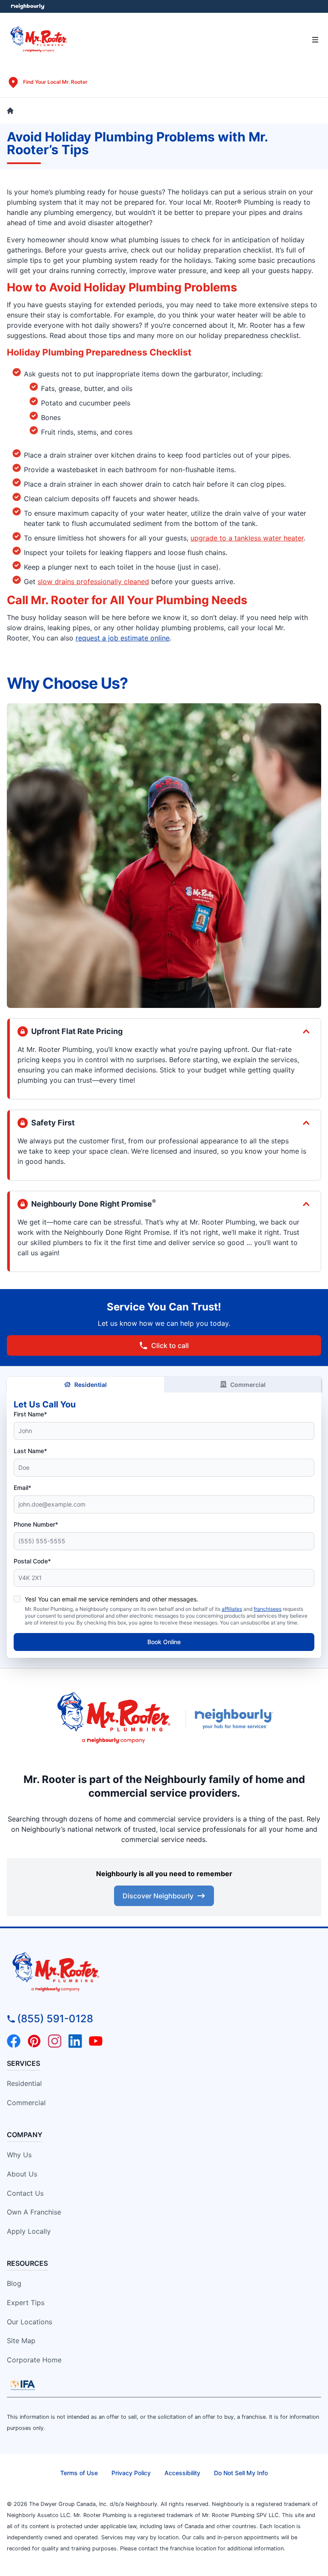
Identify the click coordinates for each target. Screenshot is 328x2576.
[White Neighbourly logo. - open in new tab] (28, 7)
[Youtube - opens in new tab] (96, 2041)
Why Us (19, 2155)
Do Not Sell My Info (241, 2473)
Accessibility (182, 2473)
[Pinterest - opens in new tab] (34, 2041)
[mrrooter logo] (164, 1973)
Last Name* (30, 1451)
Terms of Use (79, 2473)
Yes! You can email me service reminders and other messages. (111, 1599)
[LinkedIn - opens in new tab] (75, 2041)
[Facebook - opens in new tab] (14, 2041)
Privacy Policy (131, 2473)
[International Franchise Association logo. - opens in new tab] (23, 2385)
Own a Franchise (34, 2212)
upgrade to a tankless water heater (247, 538)
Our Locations (29, 2322)
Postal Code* (32, 1561)
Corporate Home (34, 2360)
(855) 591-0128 (55, 2019)
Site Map (21, 2341)
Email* (22, 1488)
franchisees (268, 1609)
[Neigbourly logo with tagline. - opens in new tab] (236, 1719)
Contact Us (25, 2193)
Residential (91, 1385)
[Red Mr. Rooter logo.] (114, 1719)
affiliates (232, 1609)
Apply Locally (29, 2231)
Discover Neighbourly (158, 1896)
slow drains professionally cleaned (93, 582)
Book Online (164, 1642)
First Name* (30, 1414)
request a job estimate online (123, 638)
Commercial (248, 1385)
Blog (14, 2283)
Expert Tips (26, 2303)
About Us (22, 2174)
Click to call (170, 1345)
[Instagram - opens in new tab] (55, 2041)
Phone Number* (36, 1524)
